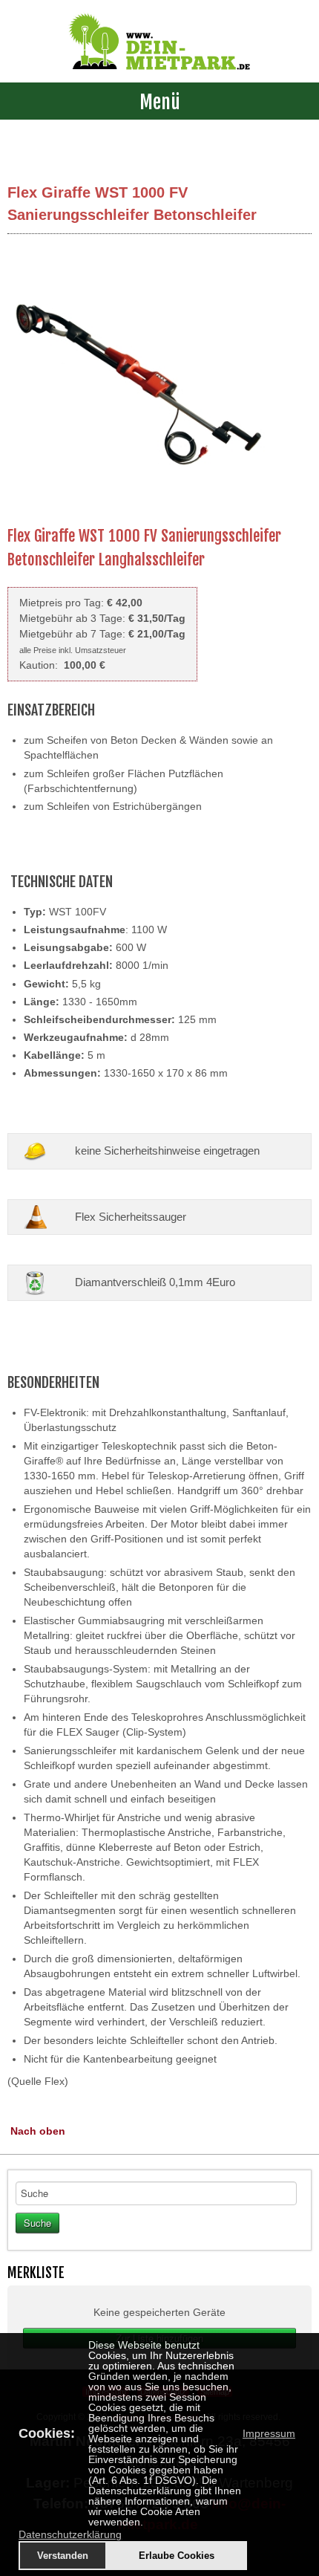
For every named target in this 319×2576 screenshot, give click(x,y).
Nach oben (38, 2131)
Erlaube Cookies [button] (177, 2556)
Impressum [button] (269, 2433)
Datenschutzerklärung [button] (70, 2534)
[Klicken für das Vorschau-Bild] (141, 383)
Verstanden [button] (63, 2556)
